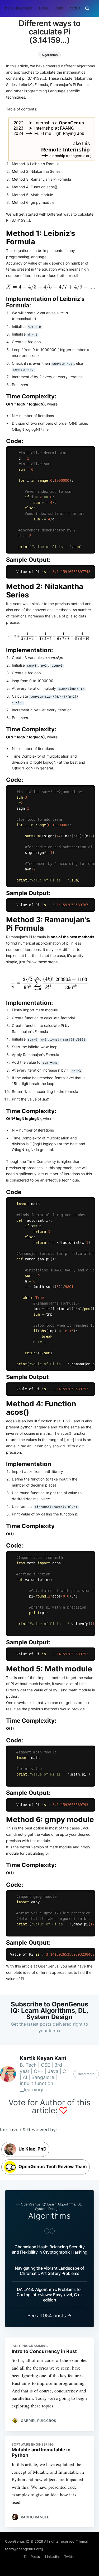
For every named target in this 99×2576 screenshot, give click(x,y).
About (75, 8)
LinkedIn (52, 2557)
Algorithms (50, 55)
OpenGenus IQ (17, 2541)
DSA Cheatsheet (19, 8)
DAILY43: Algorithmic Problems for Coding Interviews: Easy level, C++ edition (50, 2295)
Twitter (70, 2557)
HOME (44, 8)
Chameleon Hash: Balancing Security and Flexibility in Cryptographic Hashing (50, 2249)
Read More (86, 2074)
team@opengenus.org (23, 2549)
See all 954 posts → (49, 2316)
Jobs (59, 8)
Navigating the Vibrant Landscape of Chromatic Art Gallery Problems (49, 2271)
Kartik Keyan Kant (43, 2058)
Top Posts (32, 2557)
